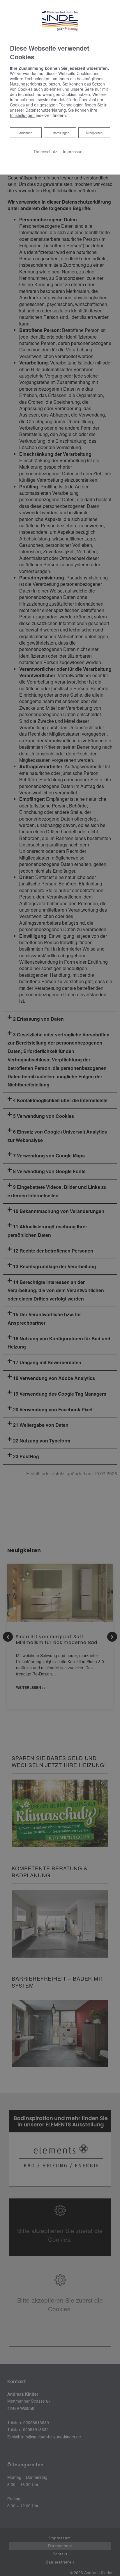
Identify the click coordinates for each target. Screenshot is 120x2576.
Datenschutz (45, 151)
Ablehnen (26, 132)
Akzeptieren (94, 133)
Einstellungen (60, 133)
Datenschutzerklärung (46, 110)
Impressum (73, 151)
